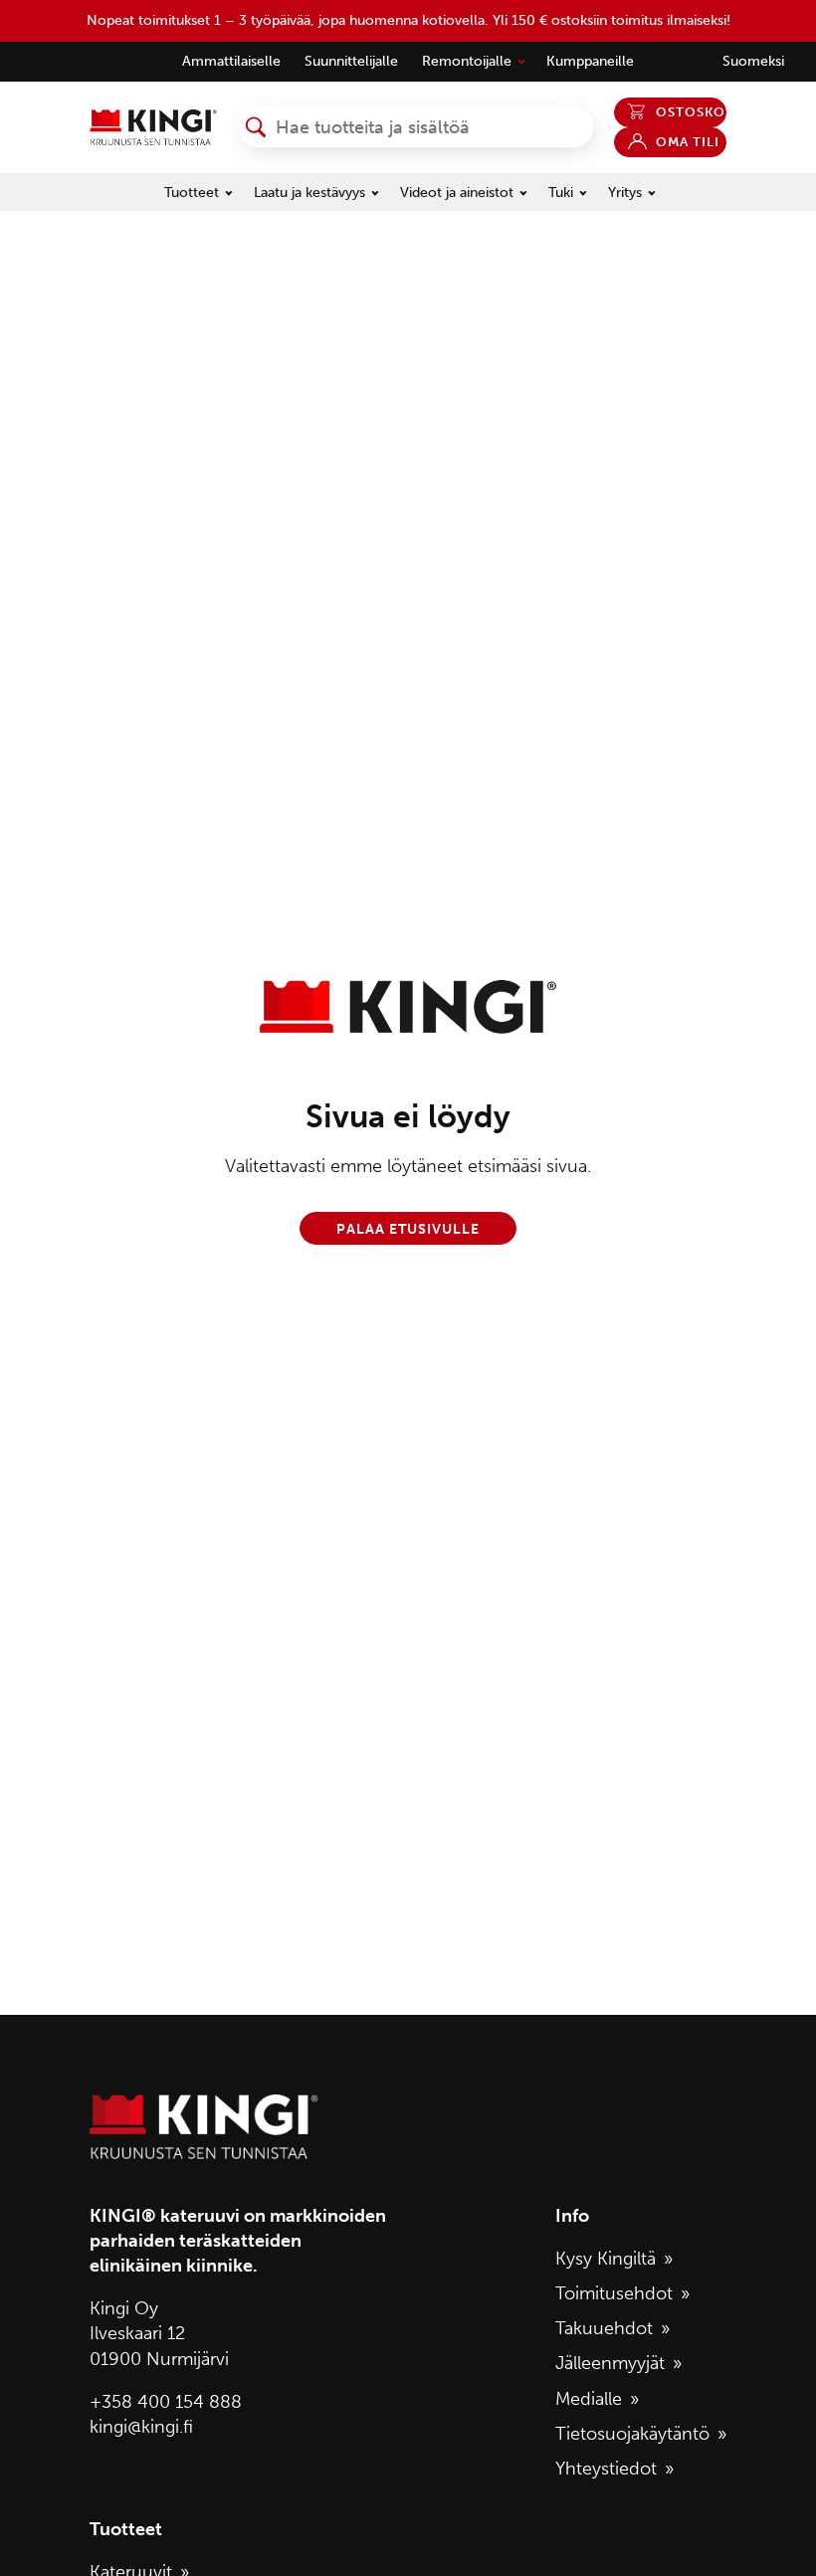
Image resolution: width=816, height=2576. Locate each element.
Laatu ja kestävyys (309, 193)
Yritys (625, 193)
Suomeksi (753, 61)
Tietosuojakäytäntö (632, 2434)
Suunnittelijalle (351, 61)
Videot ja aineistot (457, 193)
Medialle (589, 2399)
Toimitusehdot (614, 2293)
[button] (256, 127)
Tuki (561, 193)
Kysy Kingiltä (606, 2259)
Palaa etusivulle (408, 1229)
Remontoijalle (467, 61)
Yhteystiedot (606, 2469)
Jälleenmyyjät (610, 2363)
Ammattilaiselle (231, 61)
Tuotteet (192, 193)
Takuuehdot (604, 2328)
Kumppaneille (590, 61)
